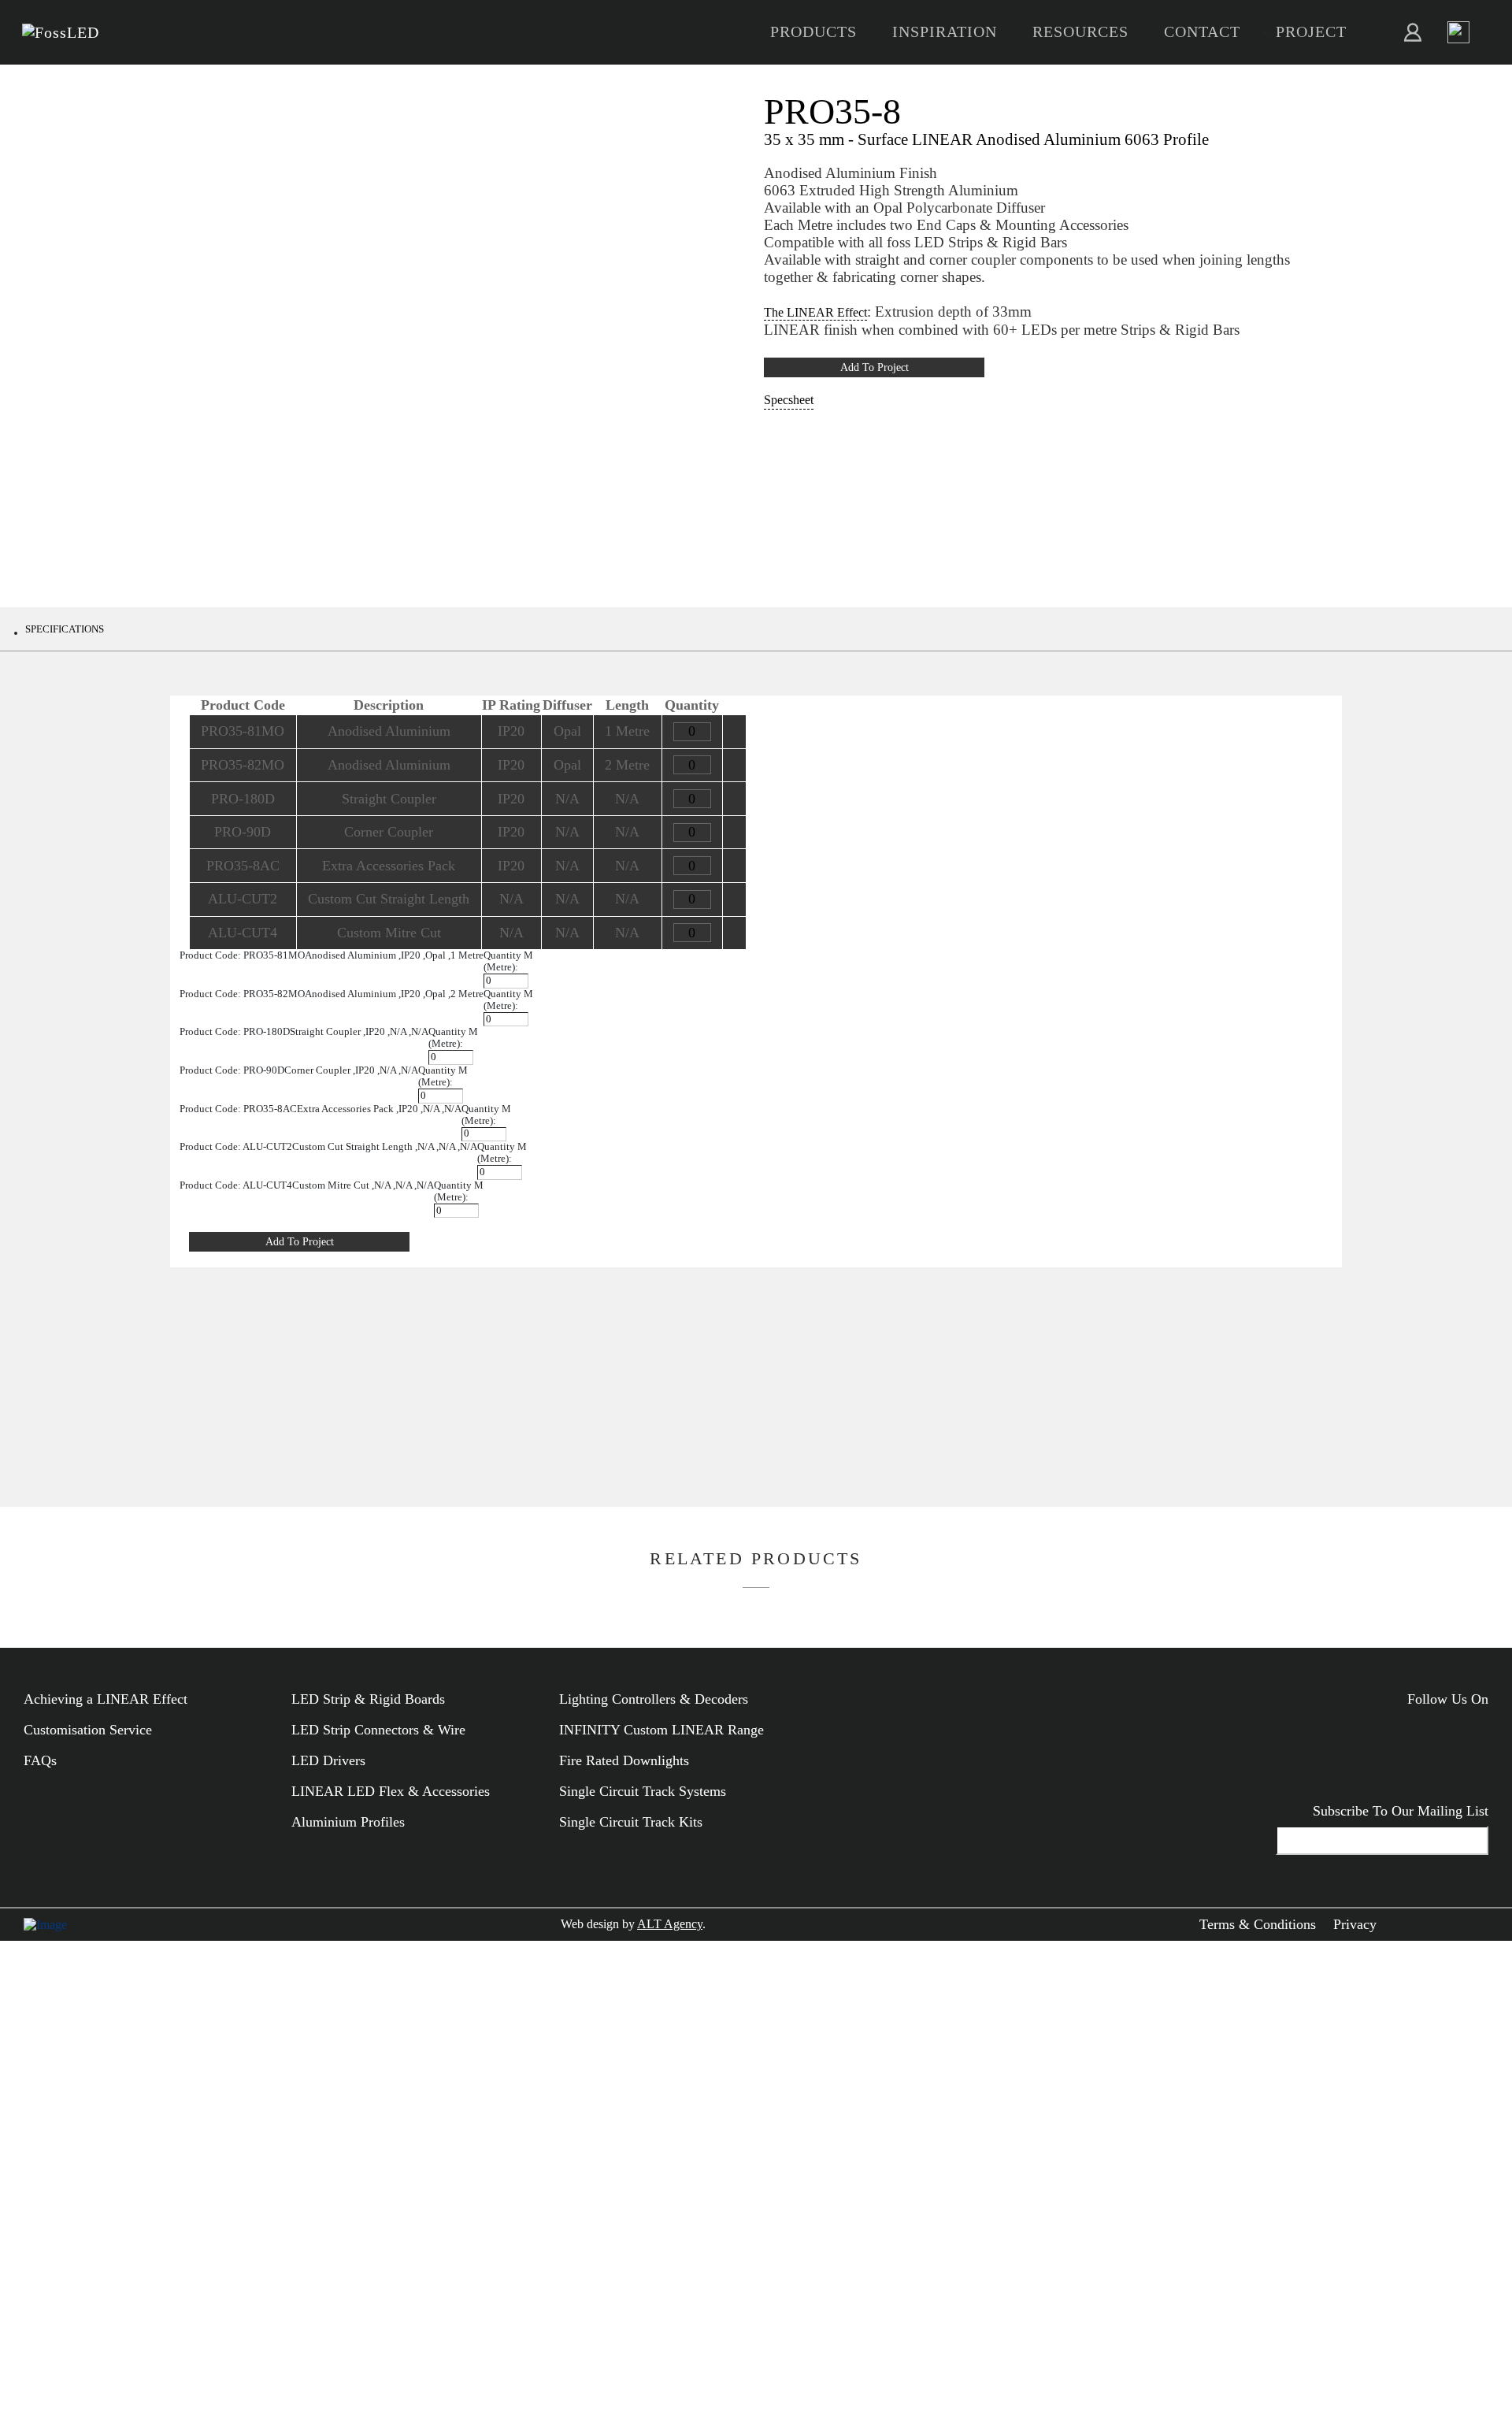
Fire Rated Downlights (624, 1760)
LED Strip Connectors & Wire (378, 1730)
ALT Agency (670, 1924)
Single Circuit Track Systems (643, 1791)
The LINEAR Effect (815, 312)
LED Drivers (328, 1760)
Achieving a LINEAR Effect (106, 1699)
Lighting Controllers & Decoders (654, 1699)
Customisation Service (88, 1730)
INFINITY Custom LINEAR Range (661, 1730)
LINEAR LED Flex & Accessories (391, 1791)
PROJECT (1311, 32)
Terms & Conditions (1258, 1924)
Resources (1080, 32)
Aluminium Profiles (348, 1822)
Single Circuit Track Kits (631, 1822)
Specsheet (789, 400)
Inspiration (945, 32)
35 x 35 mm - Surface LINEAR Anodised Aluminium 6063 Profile (986, 139)
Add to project (875, 367)
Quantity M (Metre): (508, 961)
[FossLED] (61, 33)
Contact (1202, 32)
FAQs (40, 1760)
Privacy (1355, 1924)
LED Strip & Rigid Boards (368, 1699)
